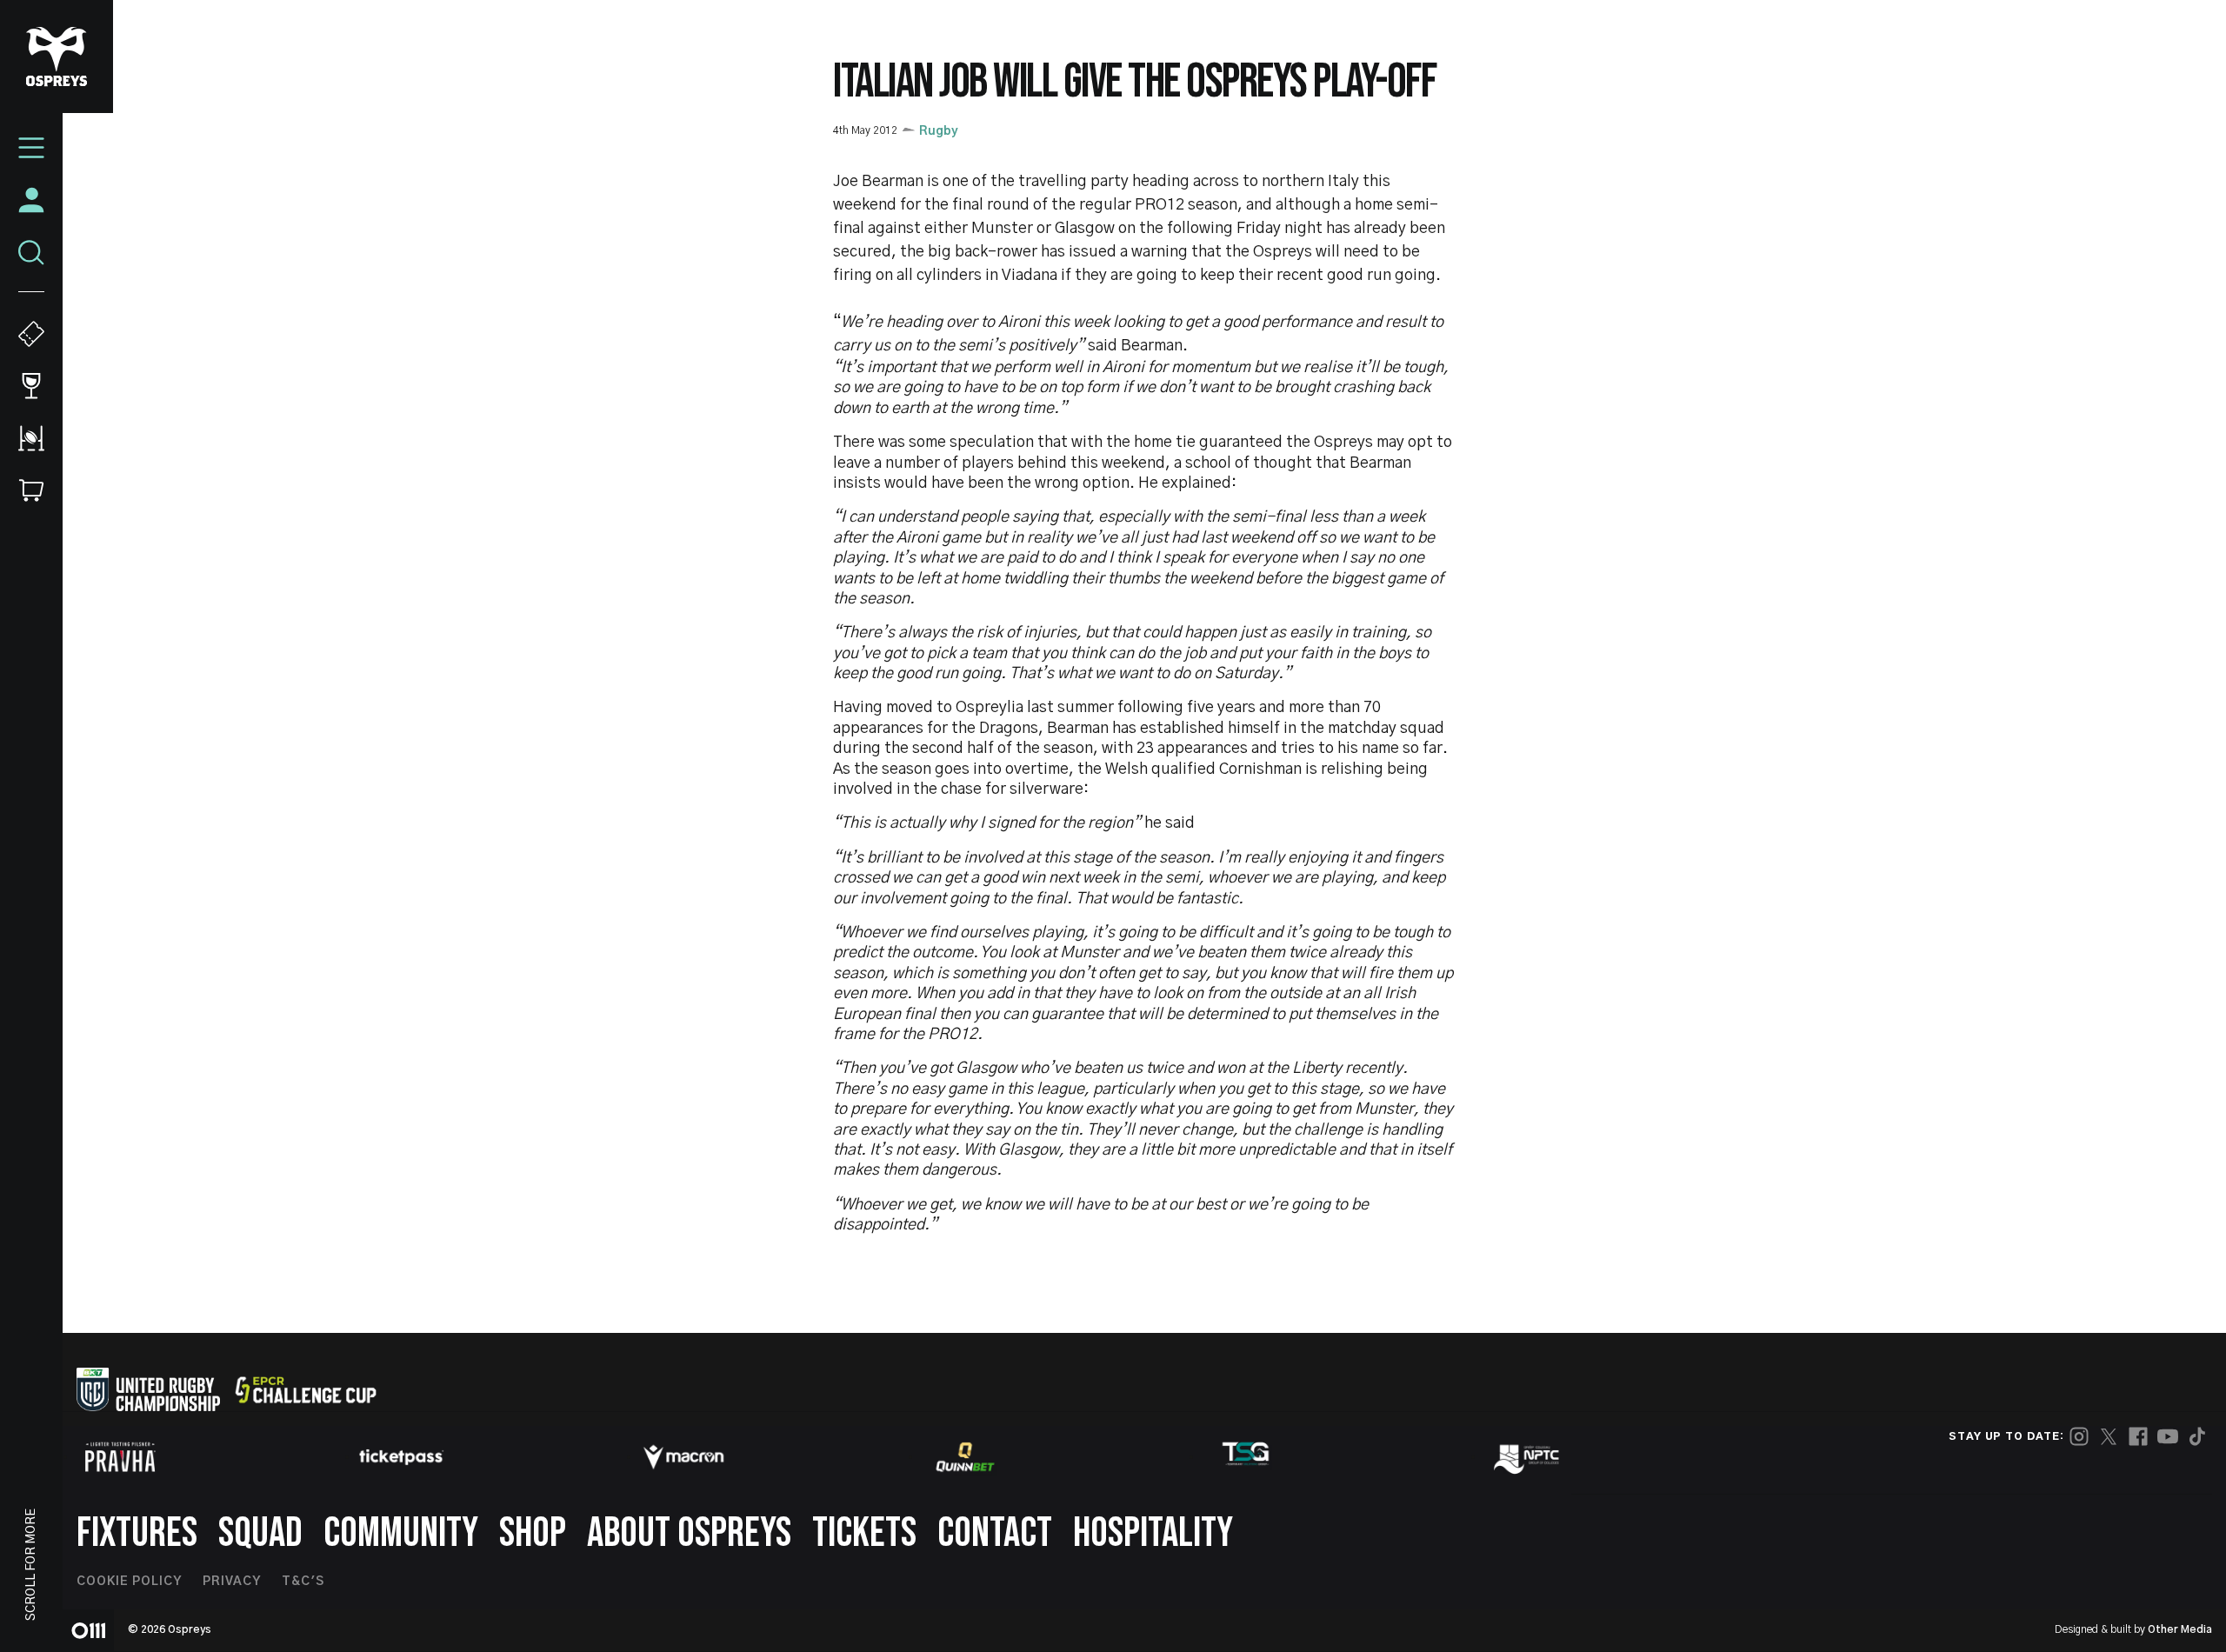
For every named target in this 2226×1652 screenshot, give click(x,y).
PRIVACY (232, 1582)
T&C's (303, 1582)
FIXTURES (137, 1533)
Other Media (2180, 1629)
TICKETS (864, 1533)
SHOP (533, 1533)
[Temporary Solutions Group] (1246, 1457)
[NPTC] (1528, 1457)
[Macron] (683, 1457)
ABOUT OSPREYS (689, 1533)
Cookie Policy (129, 1582)
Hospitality (1153, 1533)
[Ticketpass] (402, 1457)
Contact (995, 1533)
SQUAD (260, 1533)
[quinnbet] (965, 1457)
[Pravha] (120, 1457)
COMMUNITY (401, 1533)
